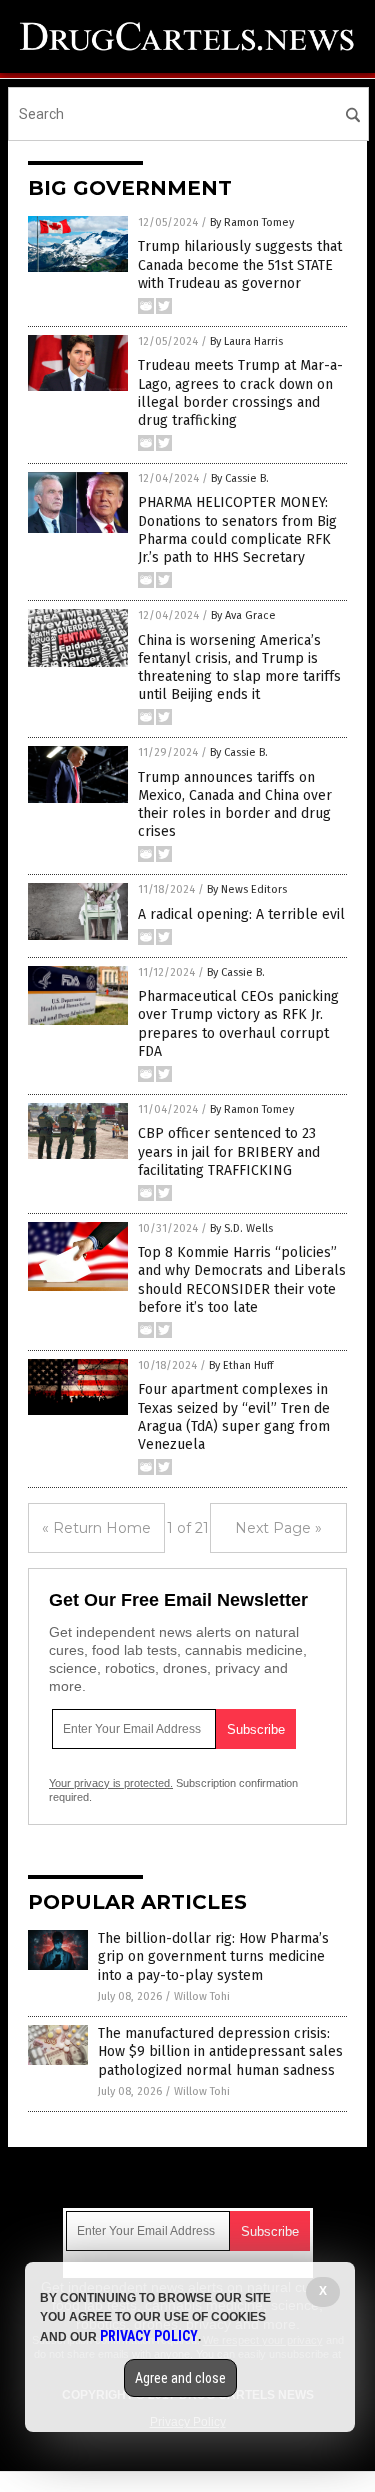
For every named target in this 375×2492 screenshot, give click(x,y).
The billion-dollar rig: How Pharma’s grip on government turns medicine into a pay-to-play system (213, 1956)
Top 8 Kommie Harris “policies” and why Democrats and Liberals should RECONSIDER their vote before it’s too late (242, 1280)
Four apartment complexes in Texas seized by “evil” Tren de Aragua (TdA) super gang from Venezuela (234, 1417)
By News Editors (247, 889)
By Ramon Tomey (252, 222)
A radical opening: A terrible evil (241, 914)
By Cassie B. (240, 478)
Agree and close (180, 2378)
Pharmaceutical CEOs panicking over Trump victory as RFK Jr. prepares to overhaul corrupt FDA (238, 1024)
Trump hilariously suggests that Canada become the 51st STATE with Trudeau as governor (240, 264)
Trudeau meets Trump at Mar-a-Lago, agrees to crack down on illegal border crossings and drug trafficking (240, 393)
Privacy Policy (149, 2336)
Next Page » (278, 1528)
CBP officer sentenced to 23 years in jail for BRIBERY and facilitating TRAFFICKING (229, 1151)
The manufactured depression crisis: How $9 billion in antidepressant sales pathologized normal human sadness (220, 2051)
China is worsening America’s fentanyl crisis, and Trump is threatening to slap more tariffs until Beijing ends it (239, 668)
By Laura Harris (246, 341)
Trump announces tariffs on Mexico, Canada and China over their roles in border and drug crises (235, 805)
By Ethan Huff (241, 1365)
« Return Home (96, 1528)
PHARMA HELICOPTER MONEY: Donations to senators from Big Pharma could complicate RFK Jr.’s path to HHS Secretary (237, 530)
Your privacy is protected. (111, 1783)
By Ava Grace (243, 615)
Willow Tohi (202, 1996)
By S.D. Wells (241, 1228)
